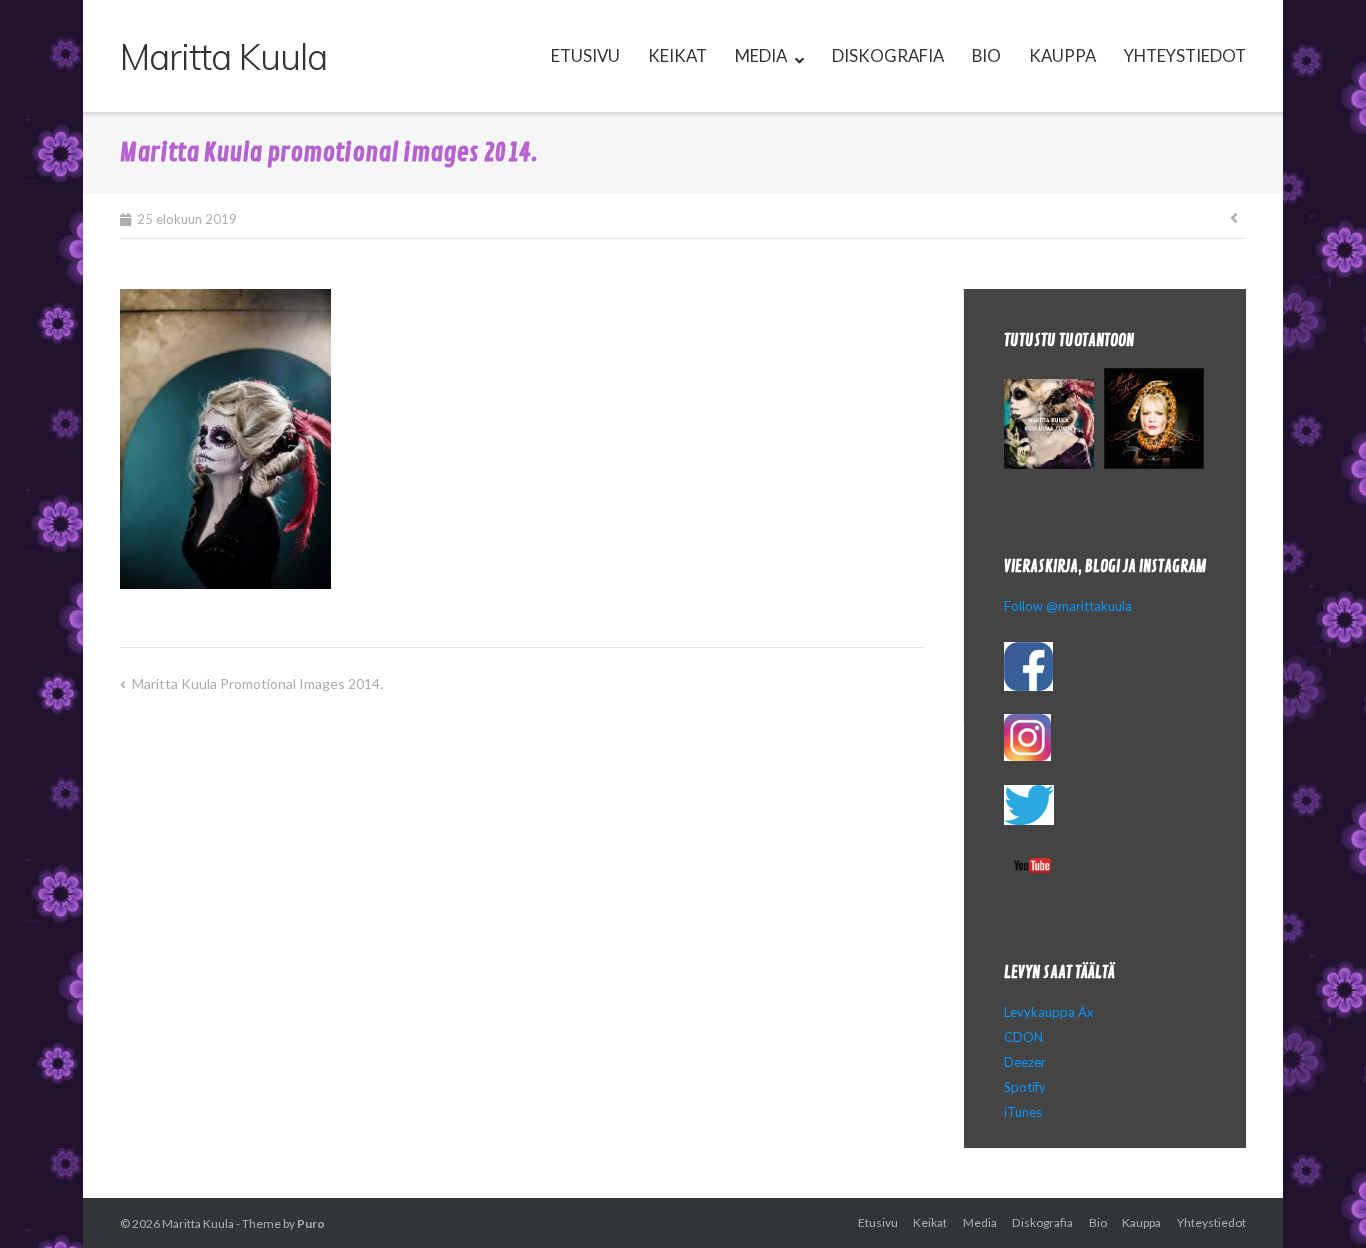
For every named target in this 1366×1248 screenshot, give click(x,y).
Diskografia (888, 55)
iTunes (1023, 1112)
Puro (311, 1223)
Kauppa (1062, 55)
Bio (986, 55)
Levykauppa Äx (1049, 1012)
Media (761, 55)
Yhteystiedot (1185, 55)
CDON (1023, 1037)
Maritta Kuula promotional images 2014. (257, 683)
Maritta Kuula (198, 1223)
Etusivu (585, 55)
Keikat (677, 55)
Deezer (1025, 1062)
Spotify (1025, 1087)
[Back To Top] (1317, 1200)
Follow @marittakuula (1068, 606)
